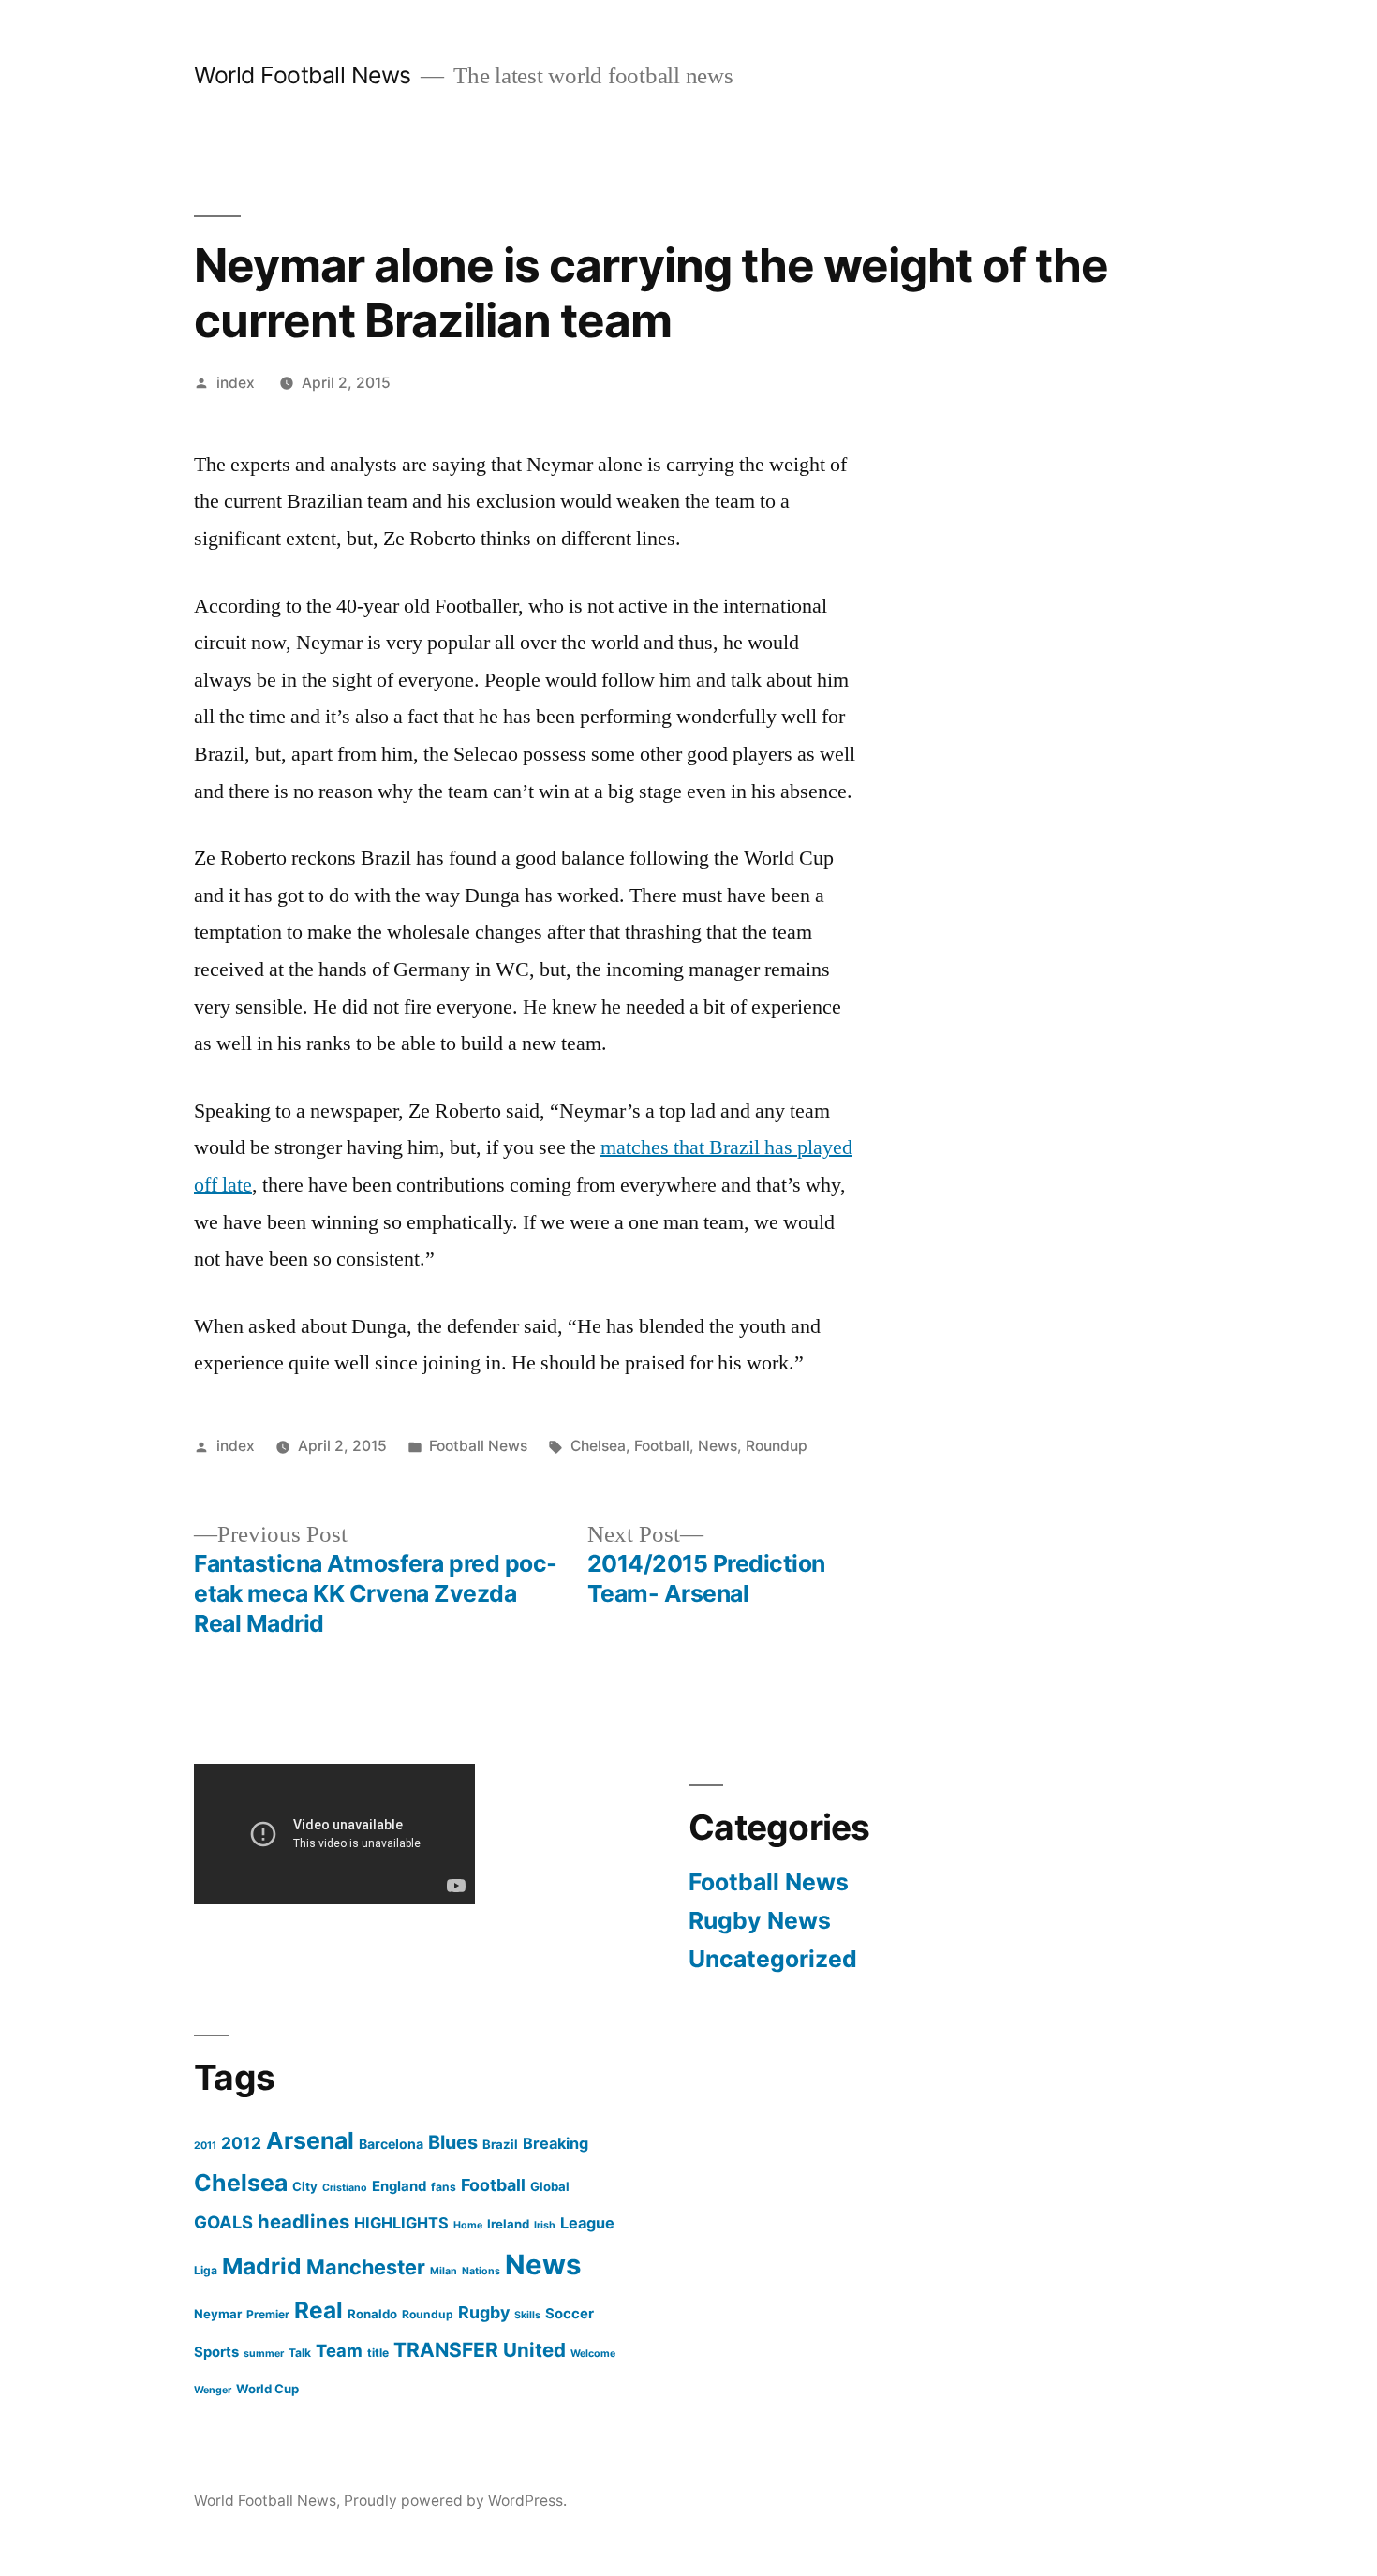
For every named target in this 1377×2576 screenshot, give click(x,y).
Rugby (484, 2312)
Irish (545, 2225)
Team (339, 2350)
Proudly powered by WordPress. (455, 2501)
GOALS (223, 2222)
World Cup (267, 2389)
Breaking (555, 2143)
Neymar (218, 2314)
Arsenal (310, 2140)
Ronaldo (372, 2314)
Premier (268, 2314)
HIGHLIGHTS (401, 2223)
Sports (216, 2352)
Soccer (570, 2314)
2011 (205, 2146)
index (236, 383)
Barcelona (391, 2144)
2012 (241, 2143)
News (718, 1446)
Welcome (593, 2354)
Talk (300, 2353)
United (534, 2350)
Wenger (213, 2390)
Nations (481, 2271)
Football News (478, 1446)
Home (468, 2225)
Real (318, 2310)
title (378, 2353)
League (587, 2223)
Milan (444, 2271)
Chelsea (598, 1446)
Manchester (366, 2267)
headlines (304, 2221)
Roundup (777, 1446)
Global (550, 2186)
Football (662, 1446)
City (305, 2186)
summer (264, 2354)
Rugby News (760, 1920)
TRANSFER (446, 2350)
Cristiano (345, 2188)
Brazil (500, 2144)
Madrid (262, 2266)
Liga (206, 2270)
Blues (453, 2142)
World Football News (303, 75)
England (399, 2186)
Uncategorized (773, 1959)
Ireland (508, 2224)
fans (444, 2187)
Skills (527, 2315)
